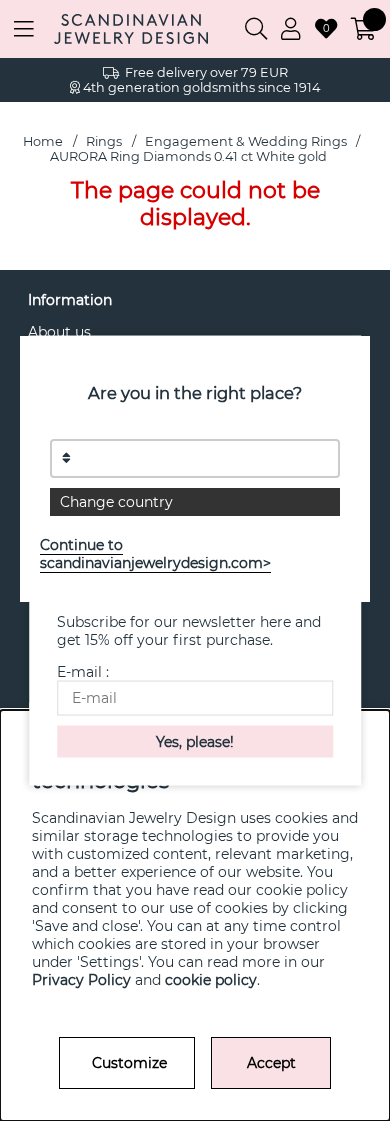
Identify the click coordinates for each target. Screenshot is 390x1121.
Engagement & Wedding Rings (246, 141)
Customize (129, 1063)
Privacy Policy (81, 980)
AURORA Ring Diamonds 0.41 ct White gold (188, 156)
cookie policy (211, 980)
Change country (116, 502)
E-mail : (83, 672)
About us (59, 332)
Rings (104, 141)
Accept (271, 1063)
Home (43, 141)
